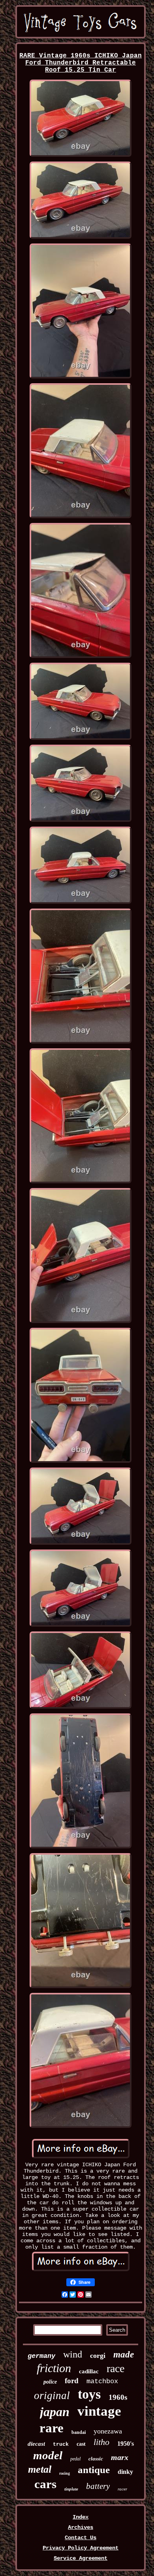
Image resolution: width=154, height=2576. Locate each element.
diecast (36, 2444)
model (48, 2455)
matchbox (102, 2381)
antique (94, 2470)
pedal (75, 2459)
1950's (126, 2444)
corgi (98, 2355)
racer (122, 2489)
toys (89, 2394)
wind (73, 2354)
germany (41, 2356)
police (50, 2382)
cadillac (89, 2371)
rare (52, 2428)
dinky (125, 2472)
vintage (99, 2411)
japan (55, 2412)
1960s (118, 2397)
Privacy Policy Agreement (81, 2548)
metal (40, 2469)
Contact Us (81, 2538)
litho (101, 2442)
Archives (81, 2527)
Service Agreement (81, 2558)
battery (98, 2486)
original (52, 2395)
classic (96, 2459)
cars (45, 2484)
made (124, 2355)
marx (120, 2457)
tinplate (71, 2489)
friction (54, 2368)
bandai (79, 2432)
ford (72, 2381)
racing (65, 2473)
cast (81, 2444)
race (115, 2368)
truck (61, 2444)
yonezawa (108, 2431)
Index (81, 2517)
